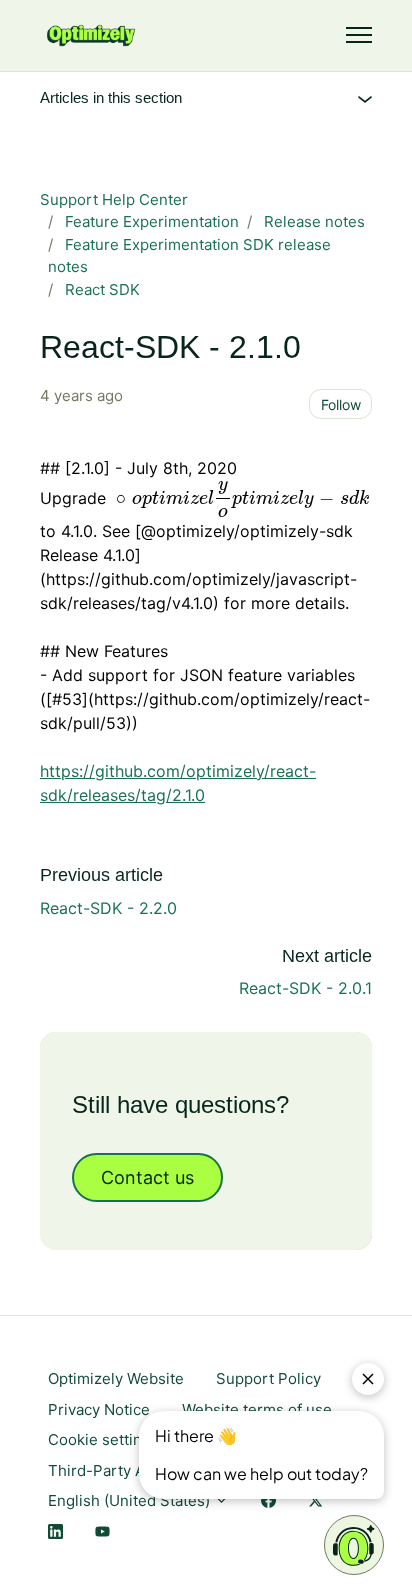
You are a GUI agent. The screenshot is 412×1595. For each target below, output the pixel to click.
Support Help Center (114, 199)
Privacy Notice (99, 1409)
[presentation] (240, 499)
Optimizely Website (116, 1378)
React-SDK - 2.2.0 (108, 908)
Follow (341, 404)
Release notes (314, 221)
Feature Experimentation (152, 221)
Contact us (147, 1177)
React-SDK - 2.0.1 (305, 988)
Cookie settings (103, 1439)
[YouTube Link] (102, 1532)
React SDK (102, 289)
